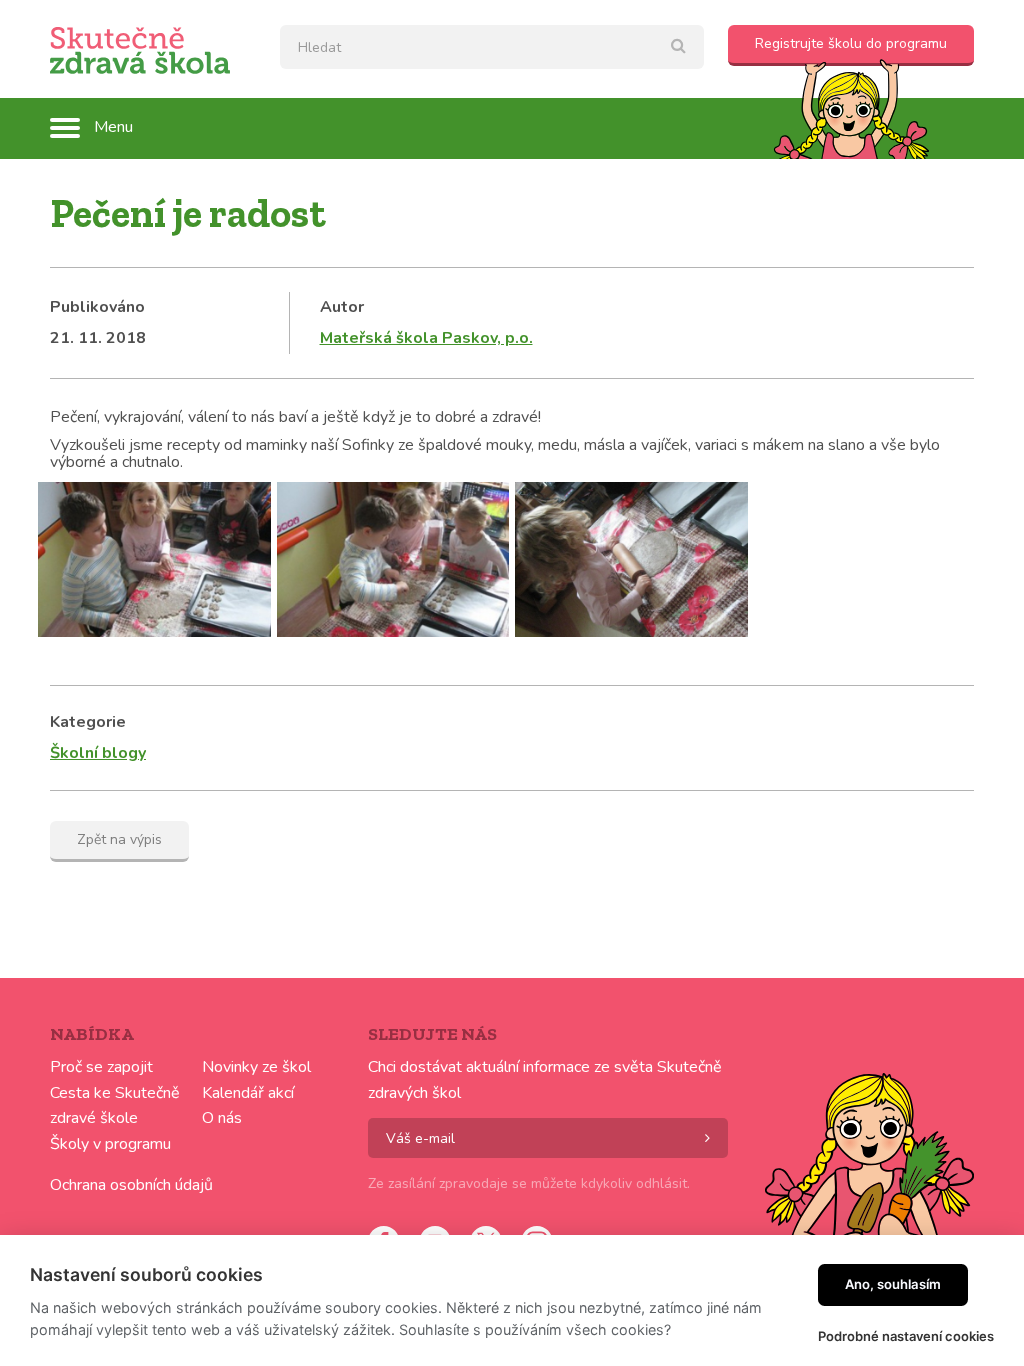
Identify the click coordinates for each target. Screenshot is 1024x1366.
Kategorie (88, 722)
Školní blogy (98, 753)
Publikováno (97, 307)
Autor (342, 307)
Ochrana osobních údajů (131, 1185)
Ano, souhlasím (893, 1284)
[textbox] (492, 47)
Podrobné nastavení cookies (906, 1336)
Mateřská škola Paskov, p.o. (426, 338)
